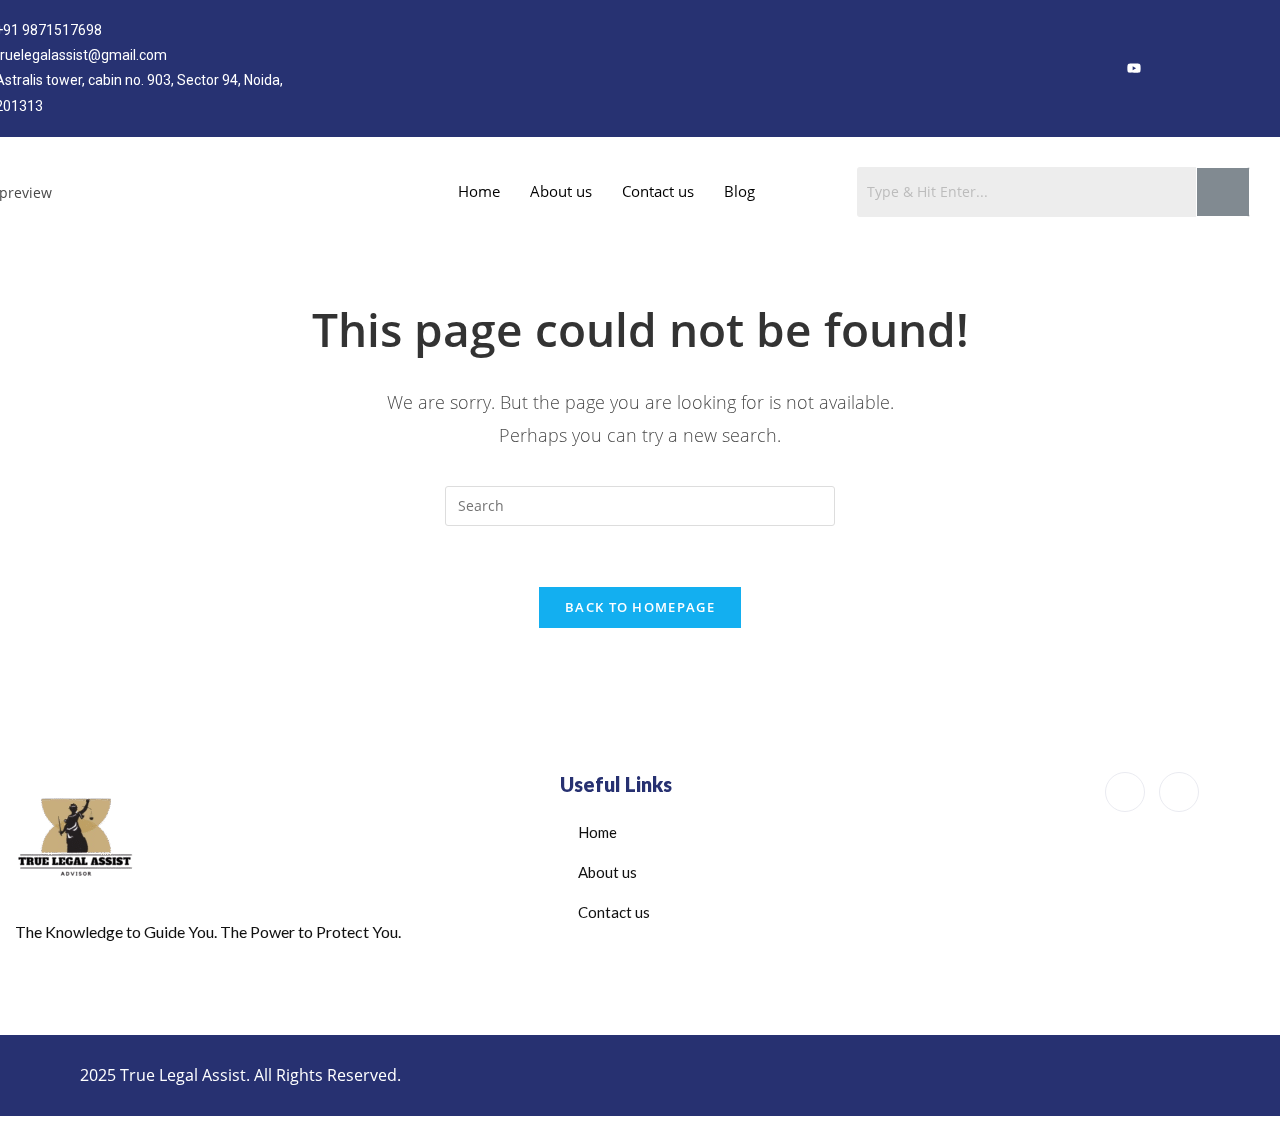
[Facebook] (1094, 68)
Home (479, 191)
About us (561, 191)
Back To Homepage (640, 607)
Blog (739, 191)
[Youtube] (1233, 793)
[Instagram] (1174, 68)
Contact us (658, 191)
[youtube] (1134, 68)
